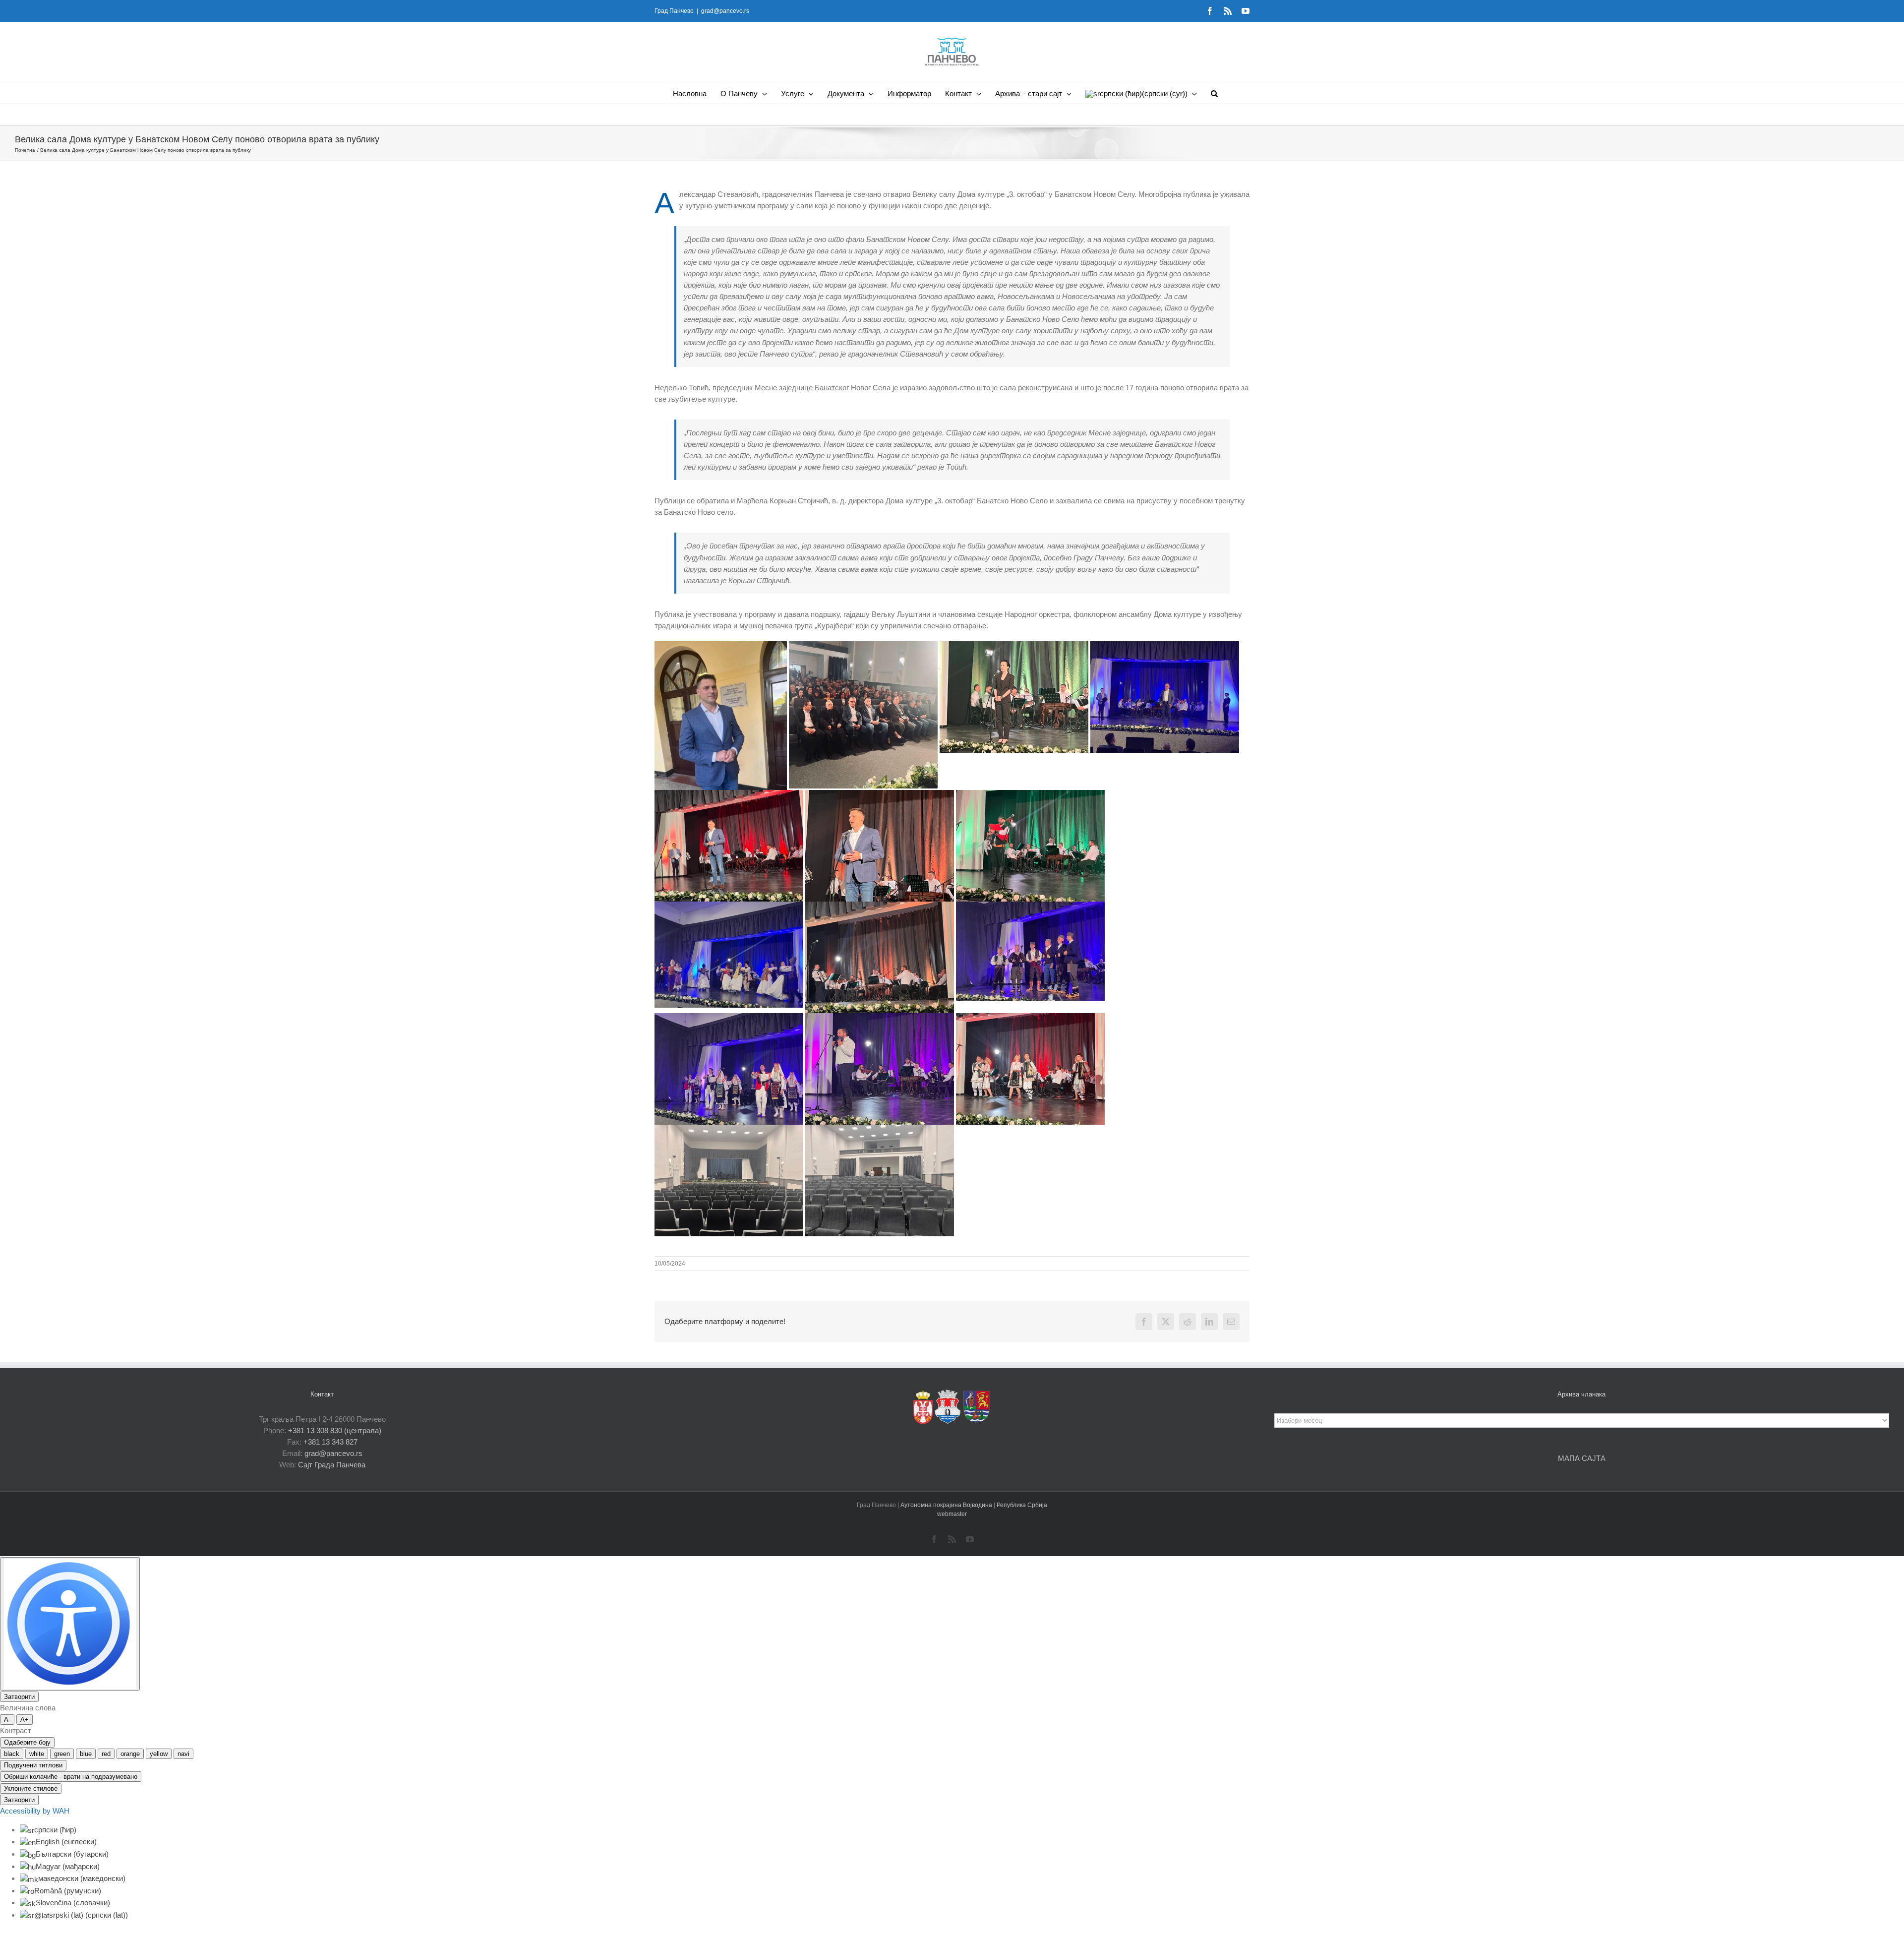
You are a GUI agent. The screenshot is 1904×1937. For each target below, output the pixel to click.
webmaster (952, 1514)
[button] (1214, 93)
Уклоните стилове (31, 1788)
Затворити (19, 1697)
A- (7, 1720)
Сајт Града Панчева (332, 1465)
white (37, 1754)
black (12, 1754)
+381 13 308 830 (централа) (335, 1430)
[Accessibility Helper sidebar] (70, 1624)
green (62, 1754)
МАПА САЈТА (1582, 1458)
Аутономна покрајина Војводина (947, 1505)
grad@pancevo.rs (725, 11)
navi (183, 1754)
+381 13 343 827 (330, 1442)
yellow (159, 1754)
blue (86, 1754)
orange (130, 1754)
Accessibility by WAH (35, 1811)
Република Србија (1022, 1505)
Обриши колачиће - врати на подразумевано (71, 1777)
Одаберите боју (27, 1742)
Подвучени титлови (33, 1765)
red (106, 1754)
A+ (25, 1720)
